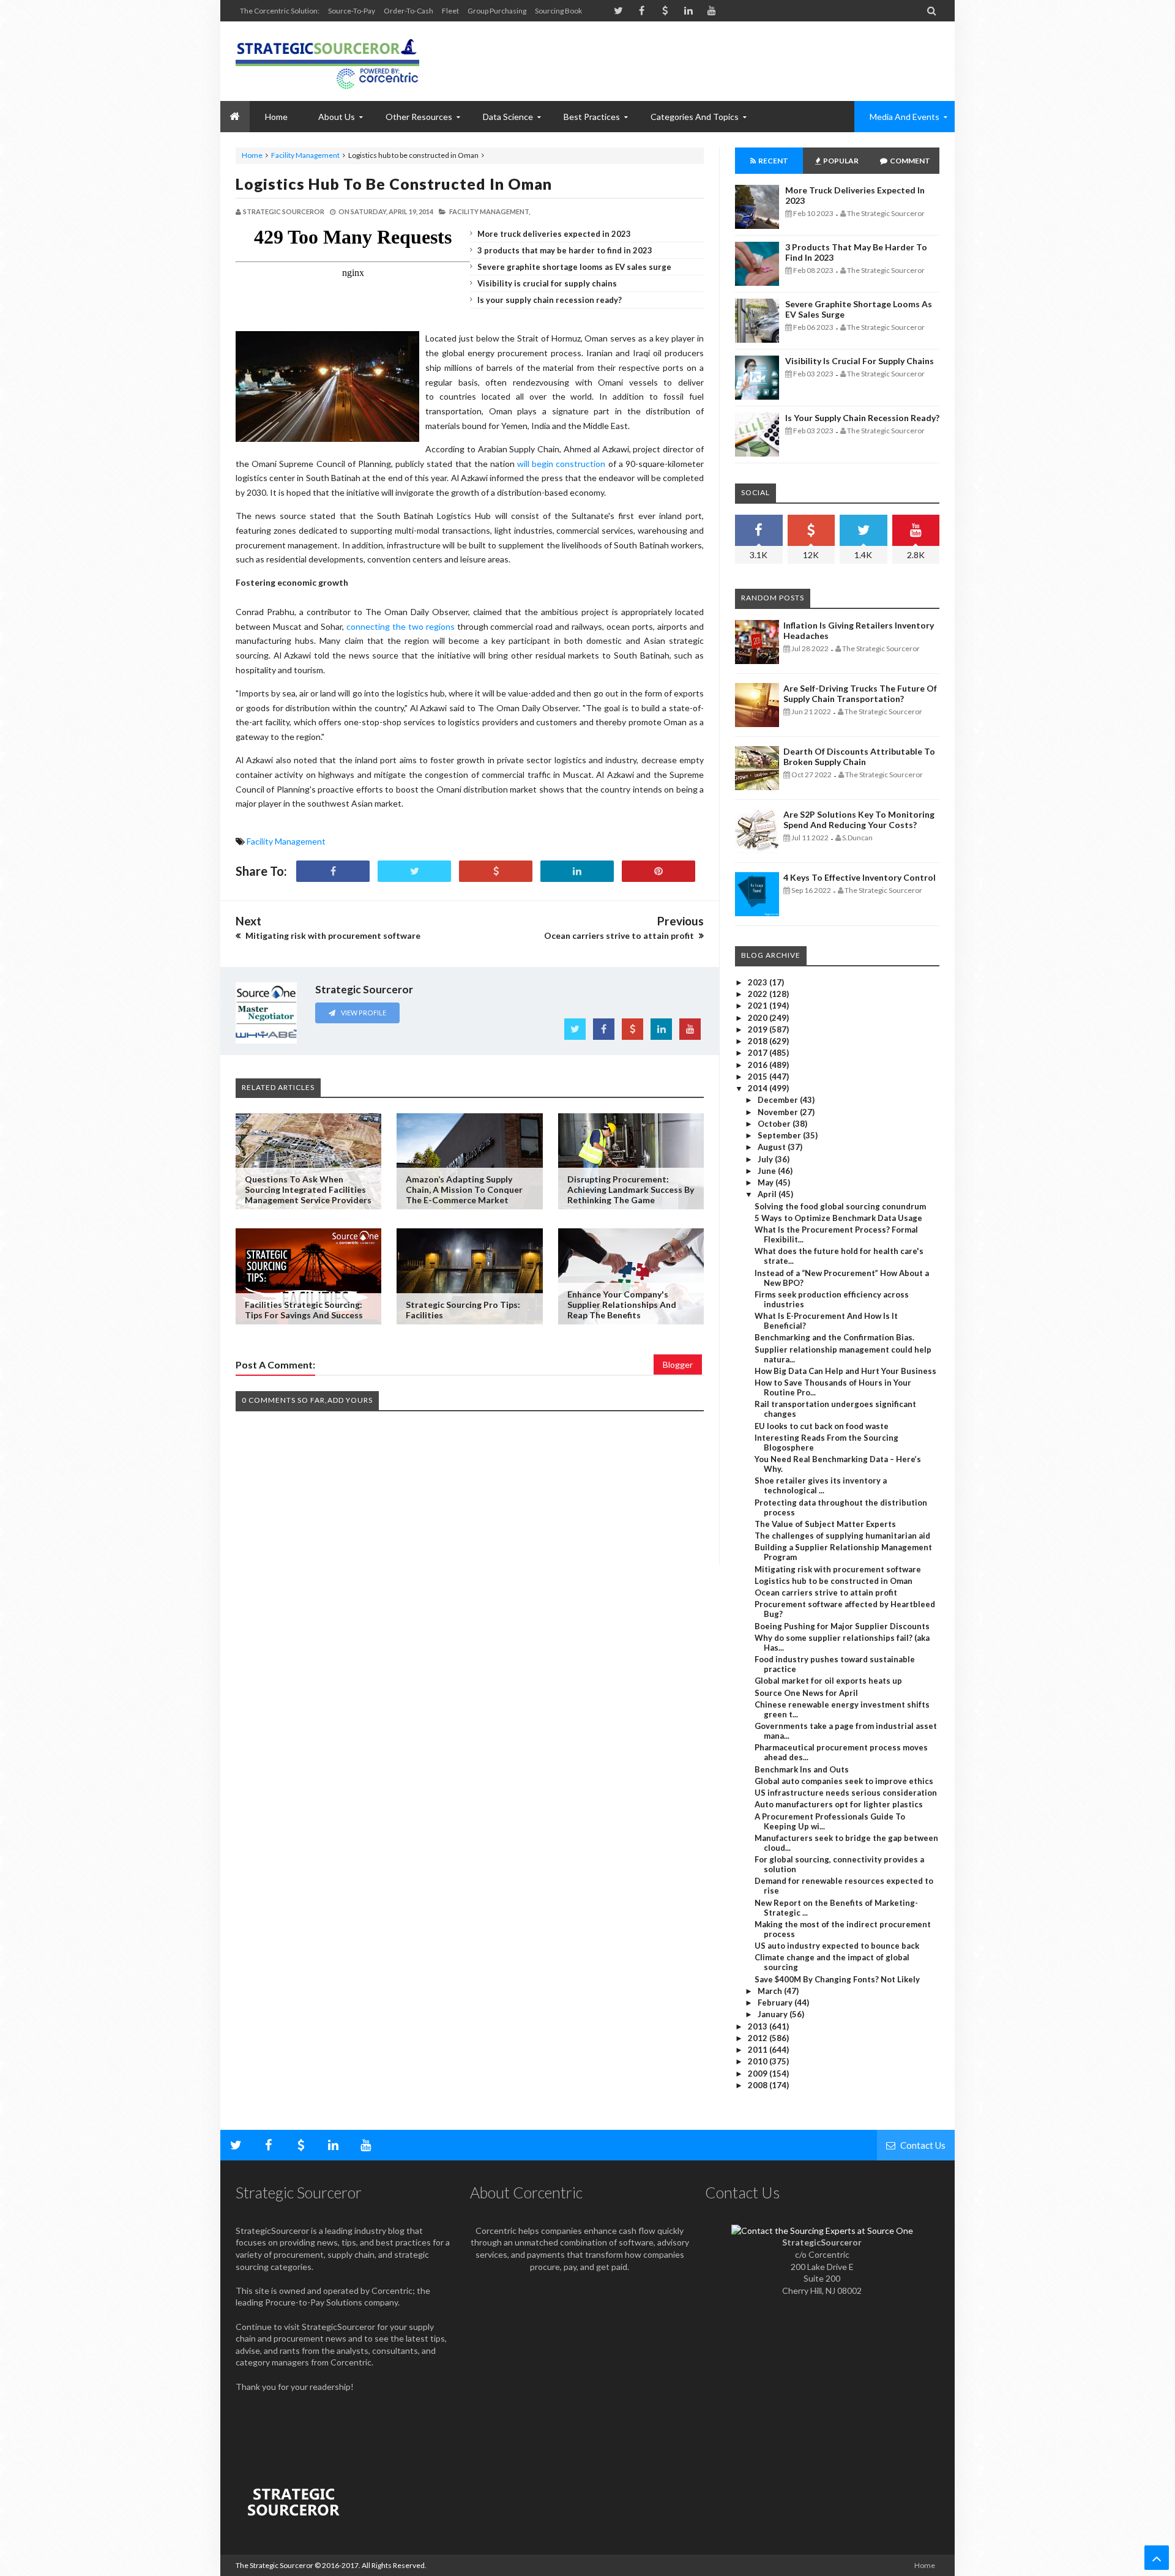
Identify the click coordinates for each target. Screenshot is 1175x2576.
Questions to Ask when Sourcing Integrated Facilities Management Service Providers (308, 1189)
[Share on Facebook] (333, 871)
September (780, 1135)
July (766, 1159)
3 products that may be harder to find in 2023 (565, 250)
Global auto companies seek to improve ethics (844, 1781)
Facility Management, (490, 211)
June (768, 1171)
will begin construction (561, 464)
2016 (759, 1065)
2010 (759, 2061)
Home (252, 155)
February (776, 2003)
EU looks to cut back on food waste (822, 1426)
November (779, 1112)
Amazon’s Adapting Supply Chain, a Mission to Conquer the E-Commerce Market (464, 1189)
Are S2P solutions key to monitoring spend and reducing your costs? (859, 819)
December (779, 1100)
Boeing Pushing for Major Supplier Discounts (842, 1626)
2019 (759, 1029)
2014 (759, 1088)
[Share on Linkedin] (577, 871)
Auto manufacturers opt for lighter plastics (839, 1804)
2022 (759, 994)
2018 (759, 1041)
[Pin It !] (658, 871)
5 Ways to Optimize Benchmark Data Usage (838, 1218)
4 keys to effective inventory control (860, 877)
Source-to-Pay (352, 11)
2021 (759, 1006)
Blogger (678, 1365)
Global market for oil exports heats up (828, 1681)
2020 (759, 1018)
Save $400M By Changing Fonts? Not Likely (837, 1979)
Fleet (450, 11)
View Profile (363, 1013)
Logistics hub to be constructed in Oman (394, 184)
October (775, 1124)
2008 (759, 2085)
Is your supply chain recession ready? (550, 300)
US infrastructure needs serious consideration (846, 1793)
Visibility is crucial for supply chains (547, 283)
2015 (759, 1077)
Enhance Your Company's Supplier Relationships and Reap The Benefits (622, 1305)
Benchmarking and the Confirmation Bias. (834, 1337)
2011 (759, 2050)
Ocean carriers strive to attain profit (826, 1592)
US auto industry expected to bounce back (837, 1946)
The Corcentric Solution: (280, 11)
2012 (759, 2038)
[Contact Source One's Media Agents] (822, 2231)
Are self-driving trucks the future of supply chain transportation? (860, 693)
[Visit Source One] (496, 871)
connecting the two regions (401, 626)
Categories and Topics (695, 117)
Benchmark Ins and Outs (802, 1769)
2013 (759, 2026)
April (768, 1194)
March (771, 1991)
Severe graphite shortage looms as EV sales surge (574, 267)
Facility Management (305, 155)
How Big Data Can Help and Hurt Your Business (845, 1371)
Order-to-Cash (408, 11)
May (767, 1182)
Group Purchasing (497, 11)
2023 (759, 982)
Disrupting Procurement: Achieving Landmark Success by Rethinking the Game (631, 1189)
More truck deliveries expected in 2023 (554, 234)
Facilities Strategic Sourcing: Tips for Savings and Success (304, 1310)
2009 (759, 2074)
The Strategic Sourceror (274, 2565)
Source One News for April (806, 1693)
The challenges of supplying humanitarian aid (842, 1536)
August (773, 1147)
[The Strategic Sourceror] (327, 61)
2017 (759, 1053)
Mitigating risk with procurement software (838, 1569)
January (774, 2014)
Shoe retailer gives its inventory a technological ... (821, 1485)
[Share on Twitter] (414, 871)
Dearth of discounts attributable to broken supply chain (859, 756)
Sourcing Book (558, 11)
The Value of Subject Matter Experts (825, 1524)
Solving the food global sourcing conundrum (840, 1206)
